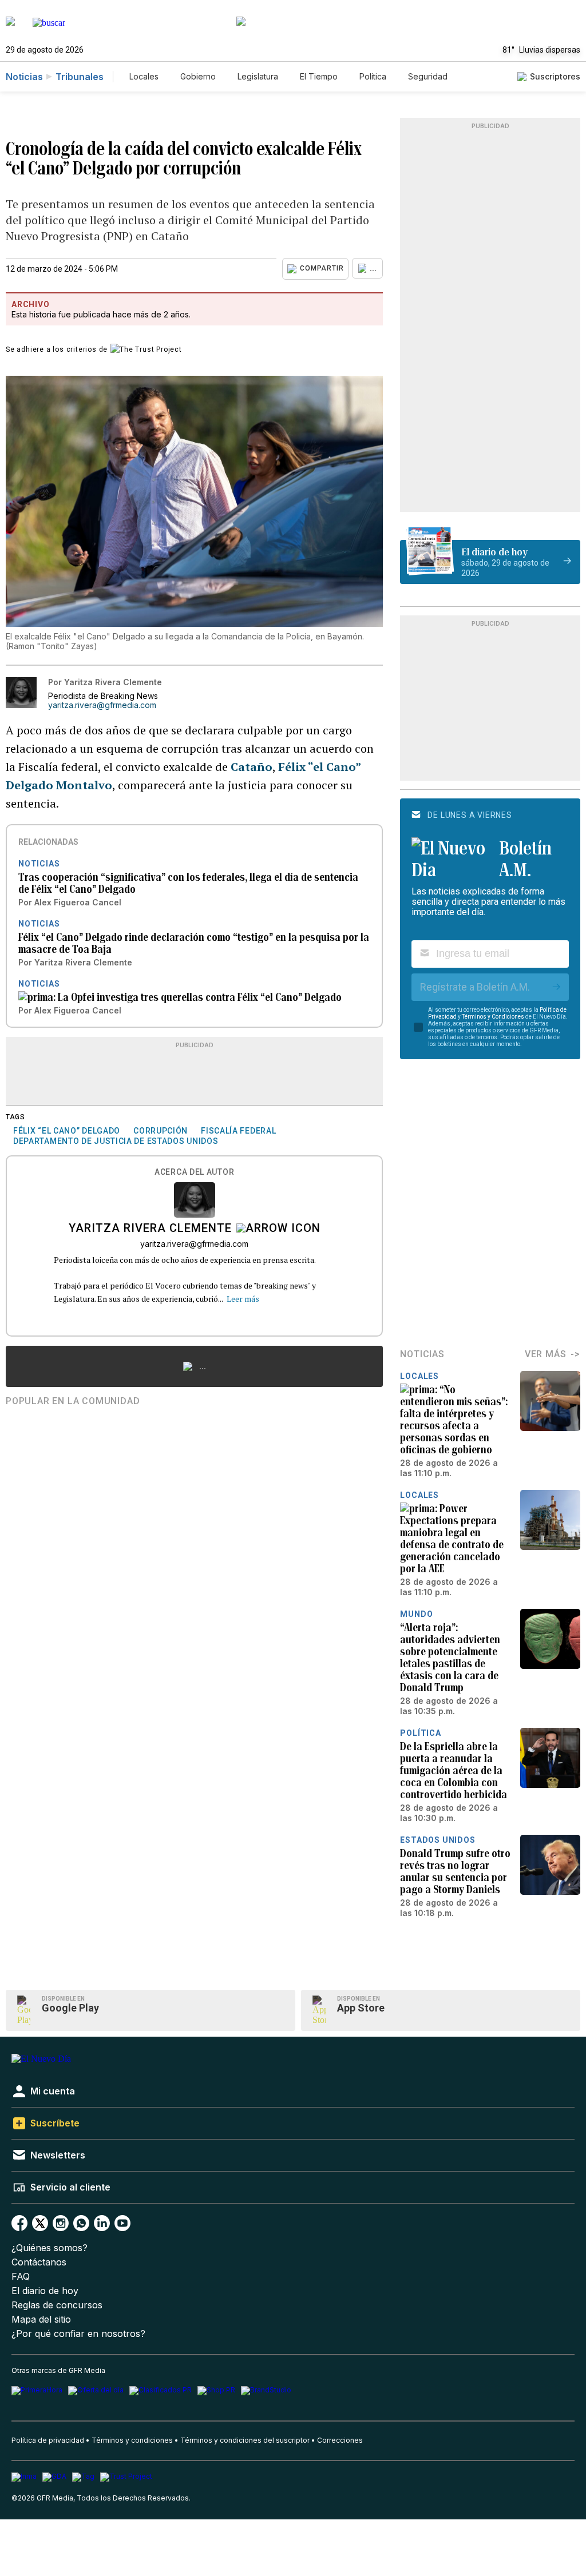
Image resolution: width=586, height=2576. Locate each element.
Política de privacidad (48, 2440)
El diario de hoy (45, 2291)
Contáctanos (39, 2262)
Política (373, 76)
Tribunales (80, 77)
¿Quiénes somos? (50, 2248)
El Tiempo (319, 76)
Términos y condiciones (132, 2440)
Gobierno (198, 76)
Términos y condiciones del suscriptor (245, 2440)
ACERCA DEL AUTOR (194, 1172)
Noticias (24, 77)
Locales (144, 76)
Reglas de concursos (57, 2305)
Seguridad (428, 76)
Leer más (243, 1299)
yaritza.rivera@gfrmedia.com (102, 705)
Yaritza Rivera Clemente (150, 1229)
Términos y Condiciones (493, 1017)
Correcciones (340, 2440)
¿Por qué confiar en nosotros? (78, 2334)
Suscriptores (555, 76)
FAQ (21, 2277)
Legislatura (258, 76)
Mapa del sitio (41, 2319)
